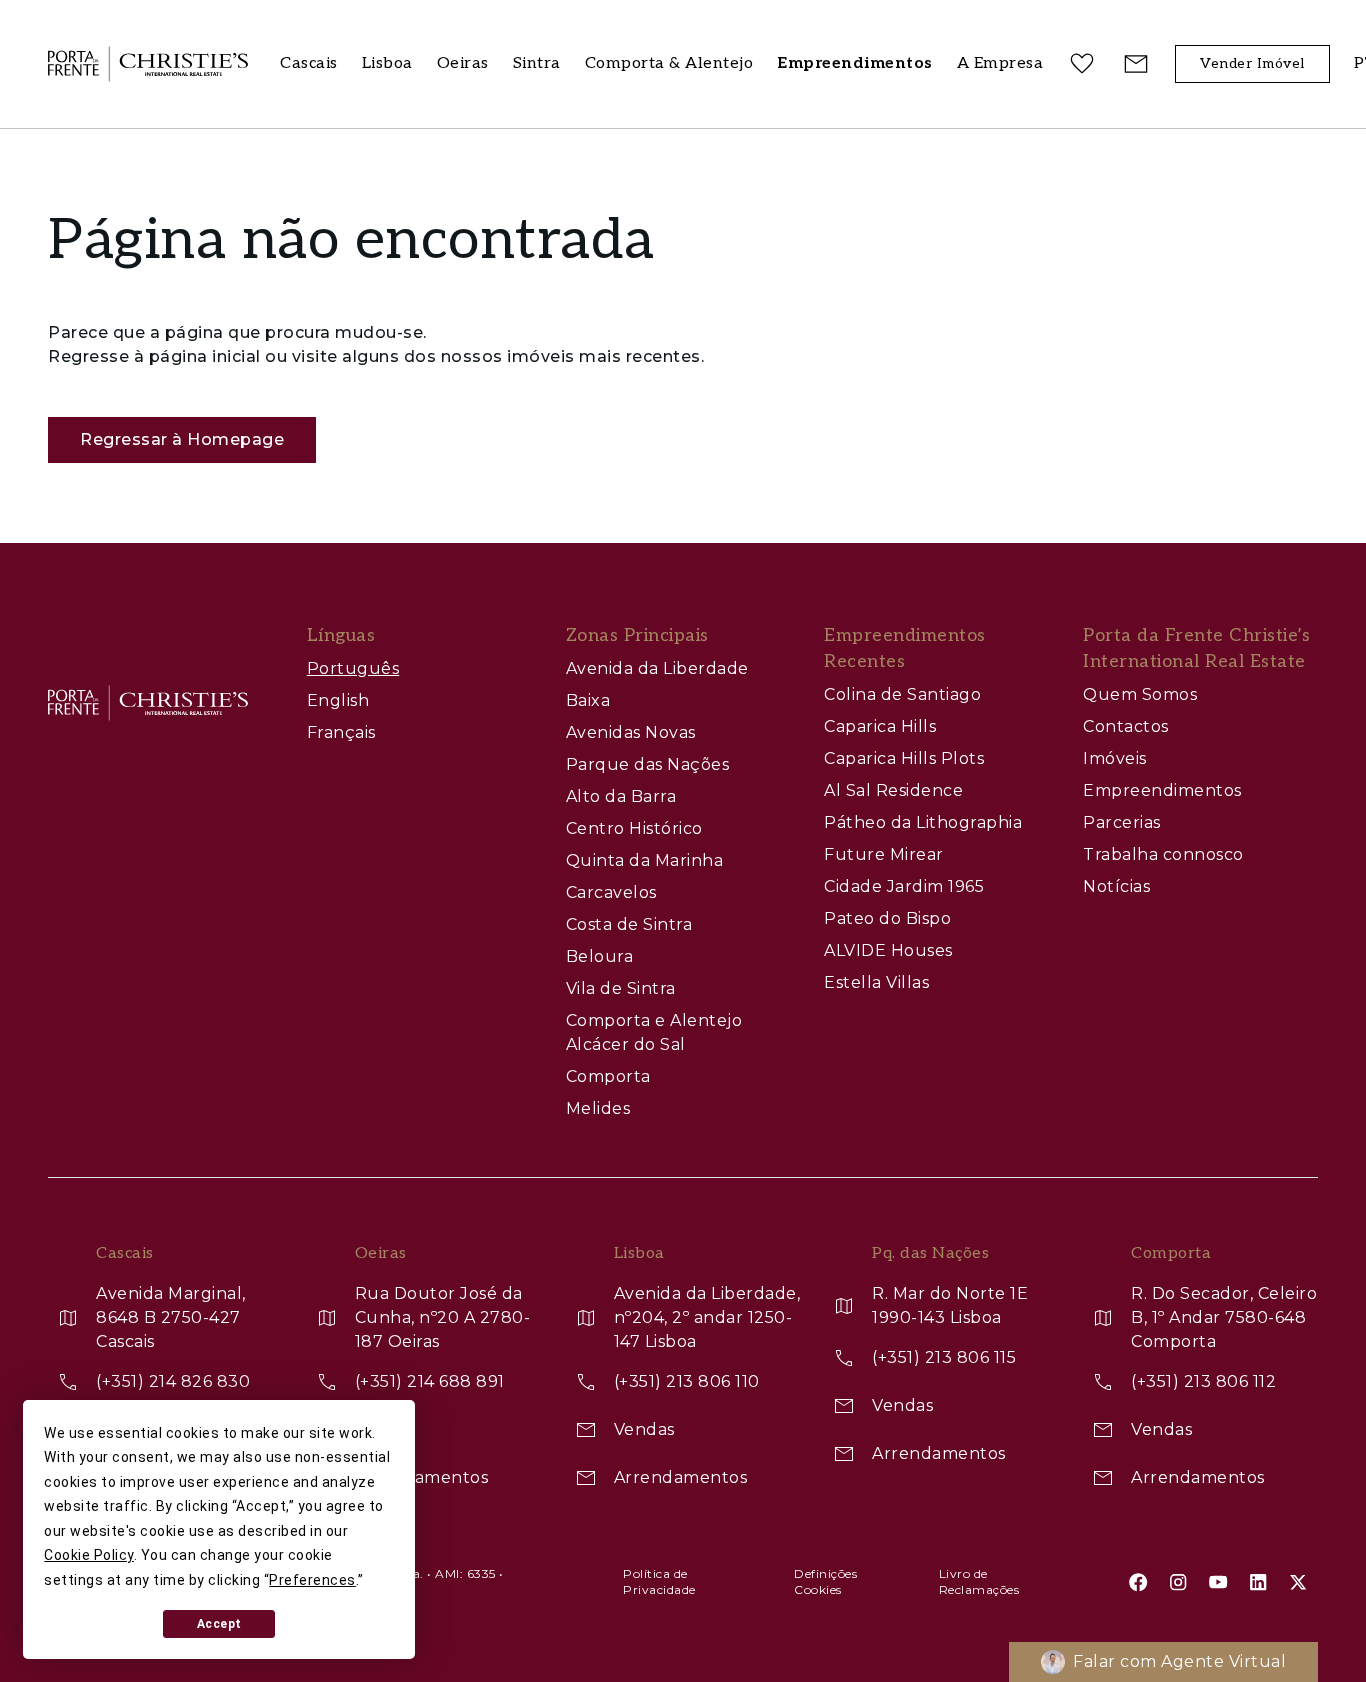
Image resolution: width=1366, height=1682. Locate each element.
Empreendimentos (1162, 790)
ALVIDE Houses (888, 950)
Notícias (1116, 886)
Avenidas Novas (631, 732)
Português (353, 668)
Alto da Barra (621, 796)
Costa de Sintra (629, 924)
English (338, 700)
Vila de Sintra (621, 988)
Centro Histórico (634, 828)
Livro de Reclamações (979, 1581)
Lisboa (387, 63)
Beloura (600, 956)
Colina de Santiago (902, 694)
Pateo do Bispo (887, 918)
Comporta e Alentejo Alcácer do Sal (654, 1032)
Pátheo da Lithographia (923, 822)
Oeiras (463, 63)
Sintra (537, 63)
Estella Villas (876, 982)
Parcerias (1122, 822)
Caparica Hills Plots (904, 758)
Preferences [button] (312, 1580)
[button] (1000, 64)
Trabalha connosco (1163, 854)
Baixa (588, 700)
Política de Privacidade (659, 1581)
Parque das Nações (648, 764)
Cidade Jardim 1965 (904, 886)
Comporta (608, 1076)
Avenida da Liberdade (657, 668)
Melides (598, 1108)
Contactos (1126, 726)
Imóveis (1115, 758)
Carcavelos (611, 892)
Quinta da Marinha (645, 860)
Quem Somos (1140, 694)
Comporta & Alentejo (669, 63)
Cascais (309, 63)
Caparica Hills (880, 726)
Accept (219, 1624)
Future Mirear (884, 854)
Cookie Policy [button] (89, 1555)
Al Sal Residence (893, 790)
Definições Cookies (825, 1581)
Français (341, 732)
